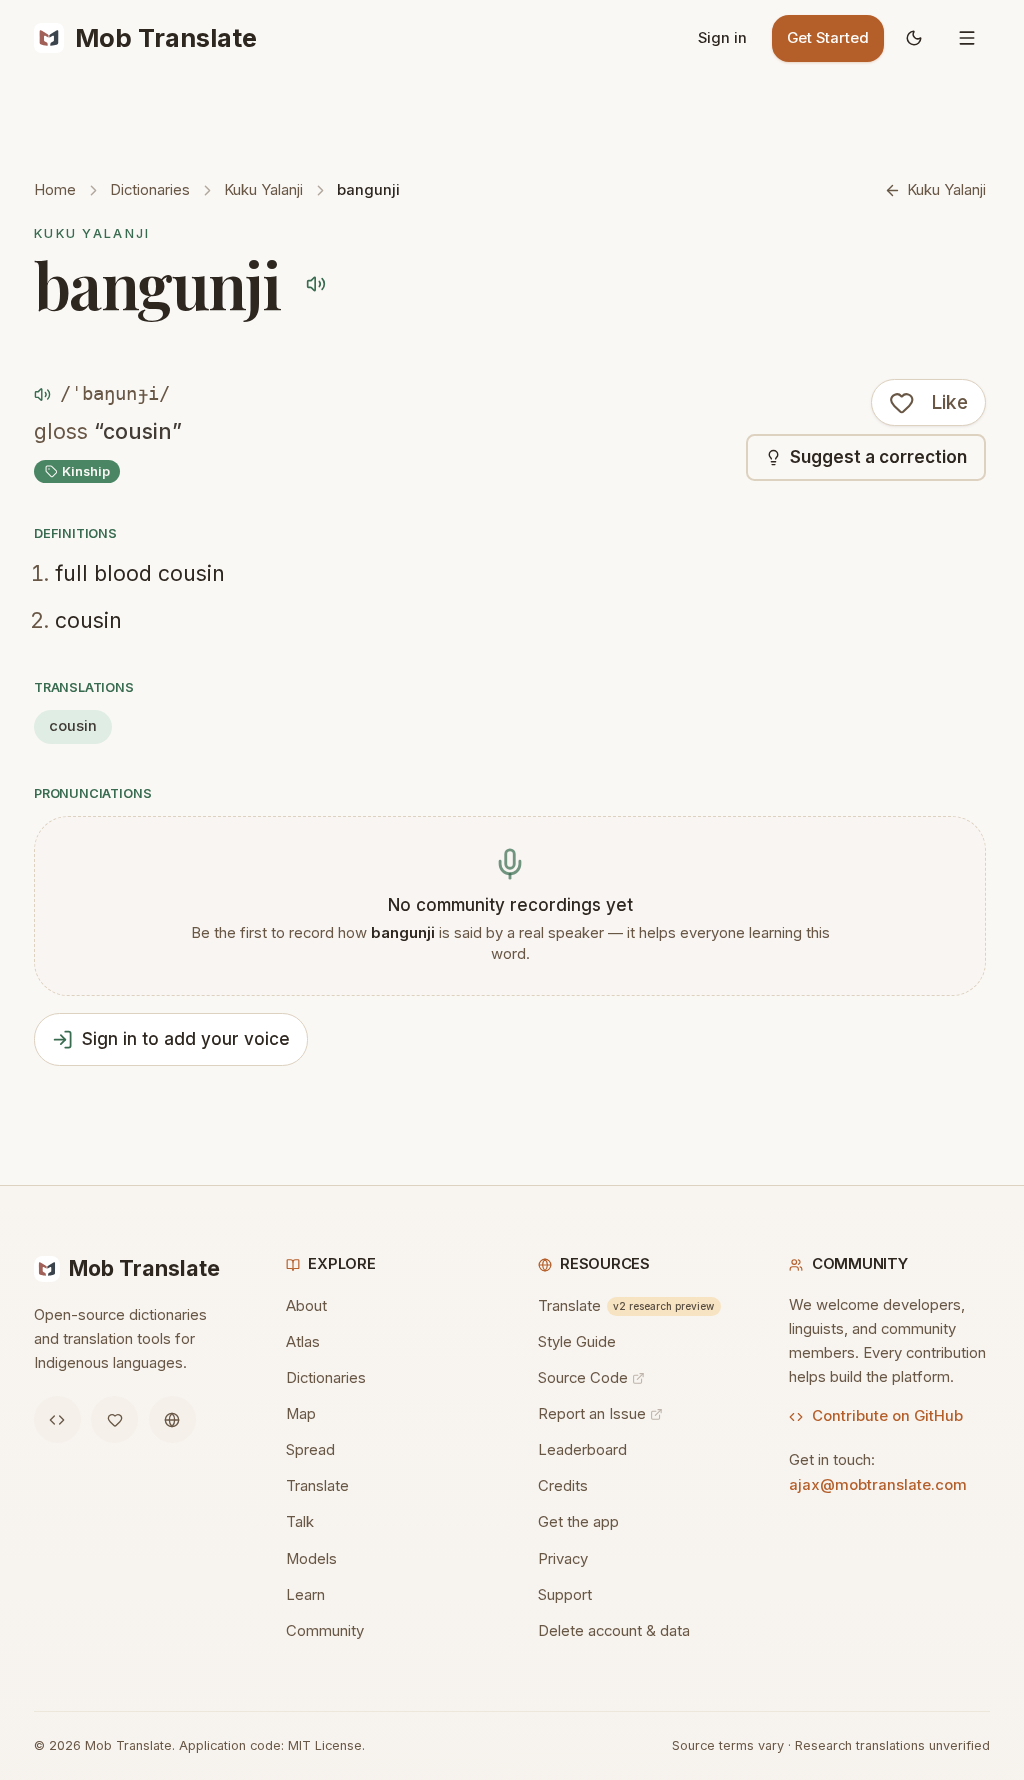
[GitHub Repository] (57, 1419)
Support (565, 1595)
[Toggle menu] (966, 38)
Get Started (828, 38)
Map (301, 1414)
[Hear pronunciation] (316, 283)
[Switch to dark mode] (913, 38)
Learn (305, 1595)
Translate (317, 1486)
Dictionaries (150, 190)
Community (325, 1631)
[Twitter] (114, 1419)
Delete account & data (614, 1631)
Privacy (563, 1559)
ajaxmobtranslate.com (878, 1485)
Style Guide (577, 1342)
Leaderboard (582, 1450)
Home (55, 190)
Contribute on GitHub (887, 1416)
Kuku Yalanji (263, 190)
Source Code (583, 1378)
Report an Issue (592, 1414)
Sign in (722, 38)
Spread (310, 1450)
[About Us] (172, 1419)
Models (311, 1559)
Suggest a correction (878, 457)
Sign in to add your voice (186, 1039)
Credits (563, 1486)
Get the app (578, 1522)
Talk (300, 1522)
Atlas (303, 1342)
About (306, 1306)
